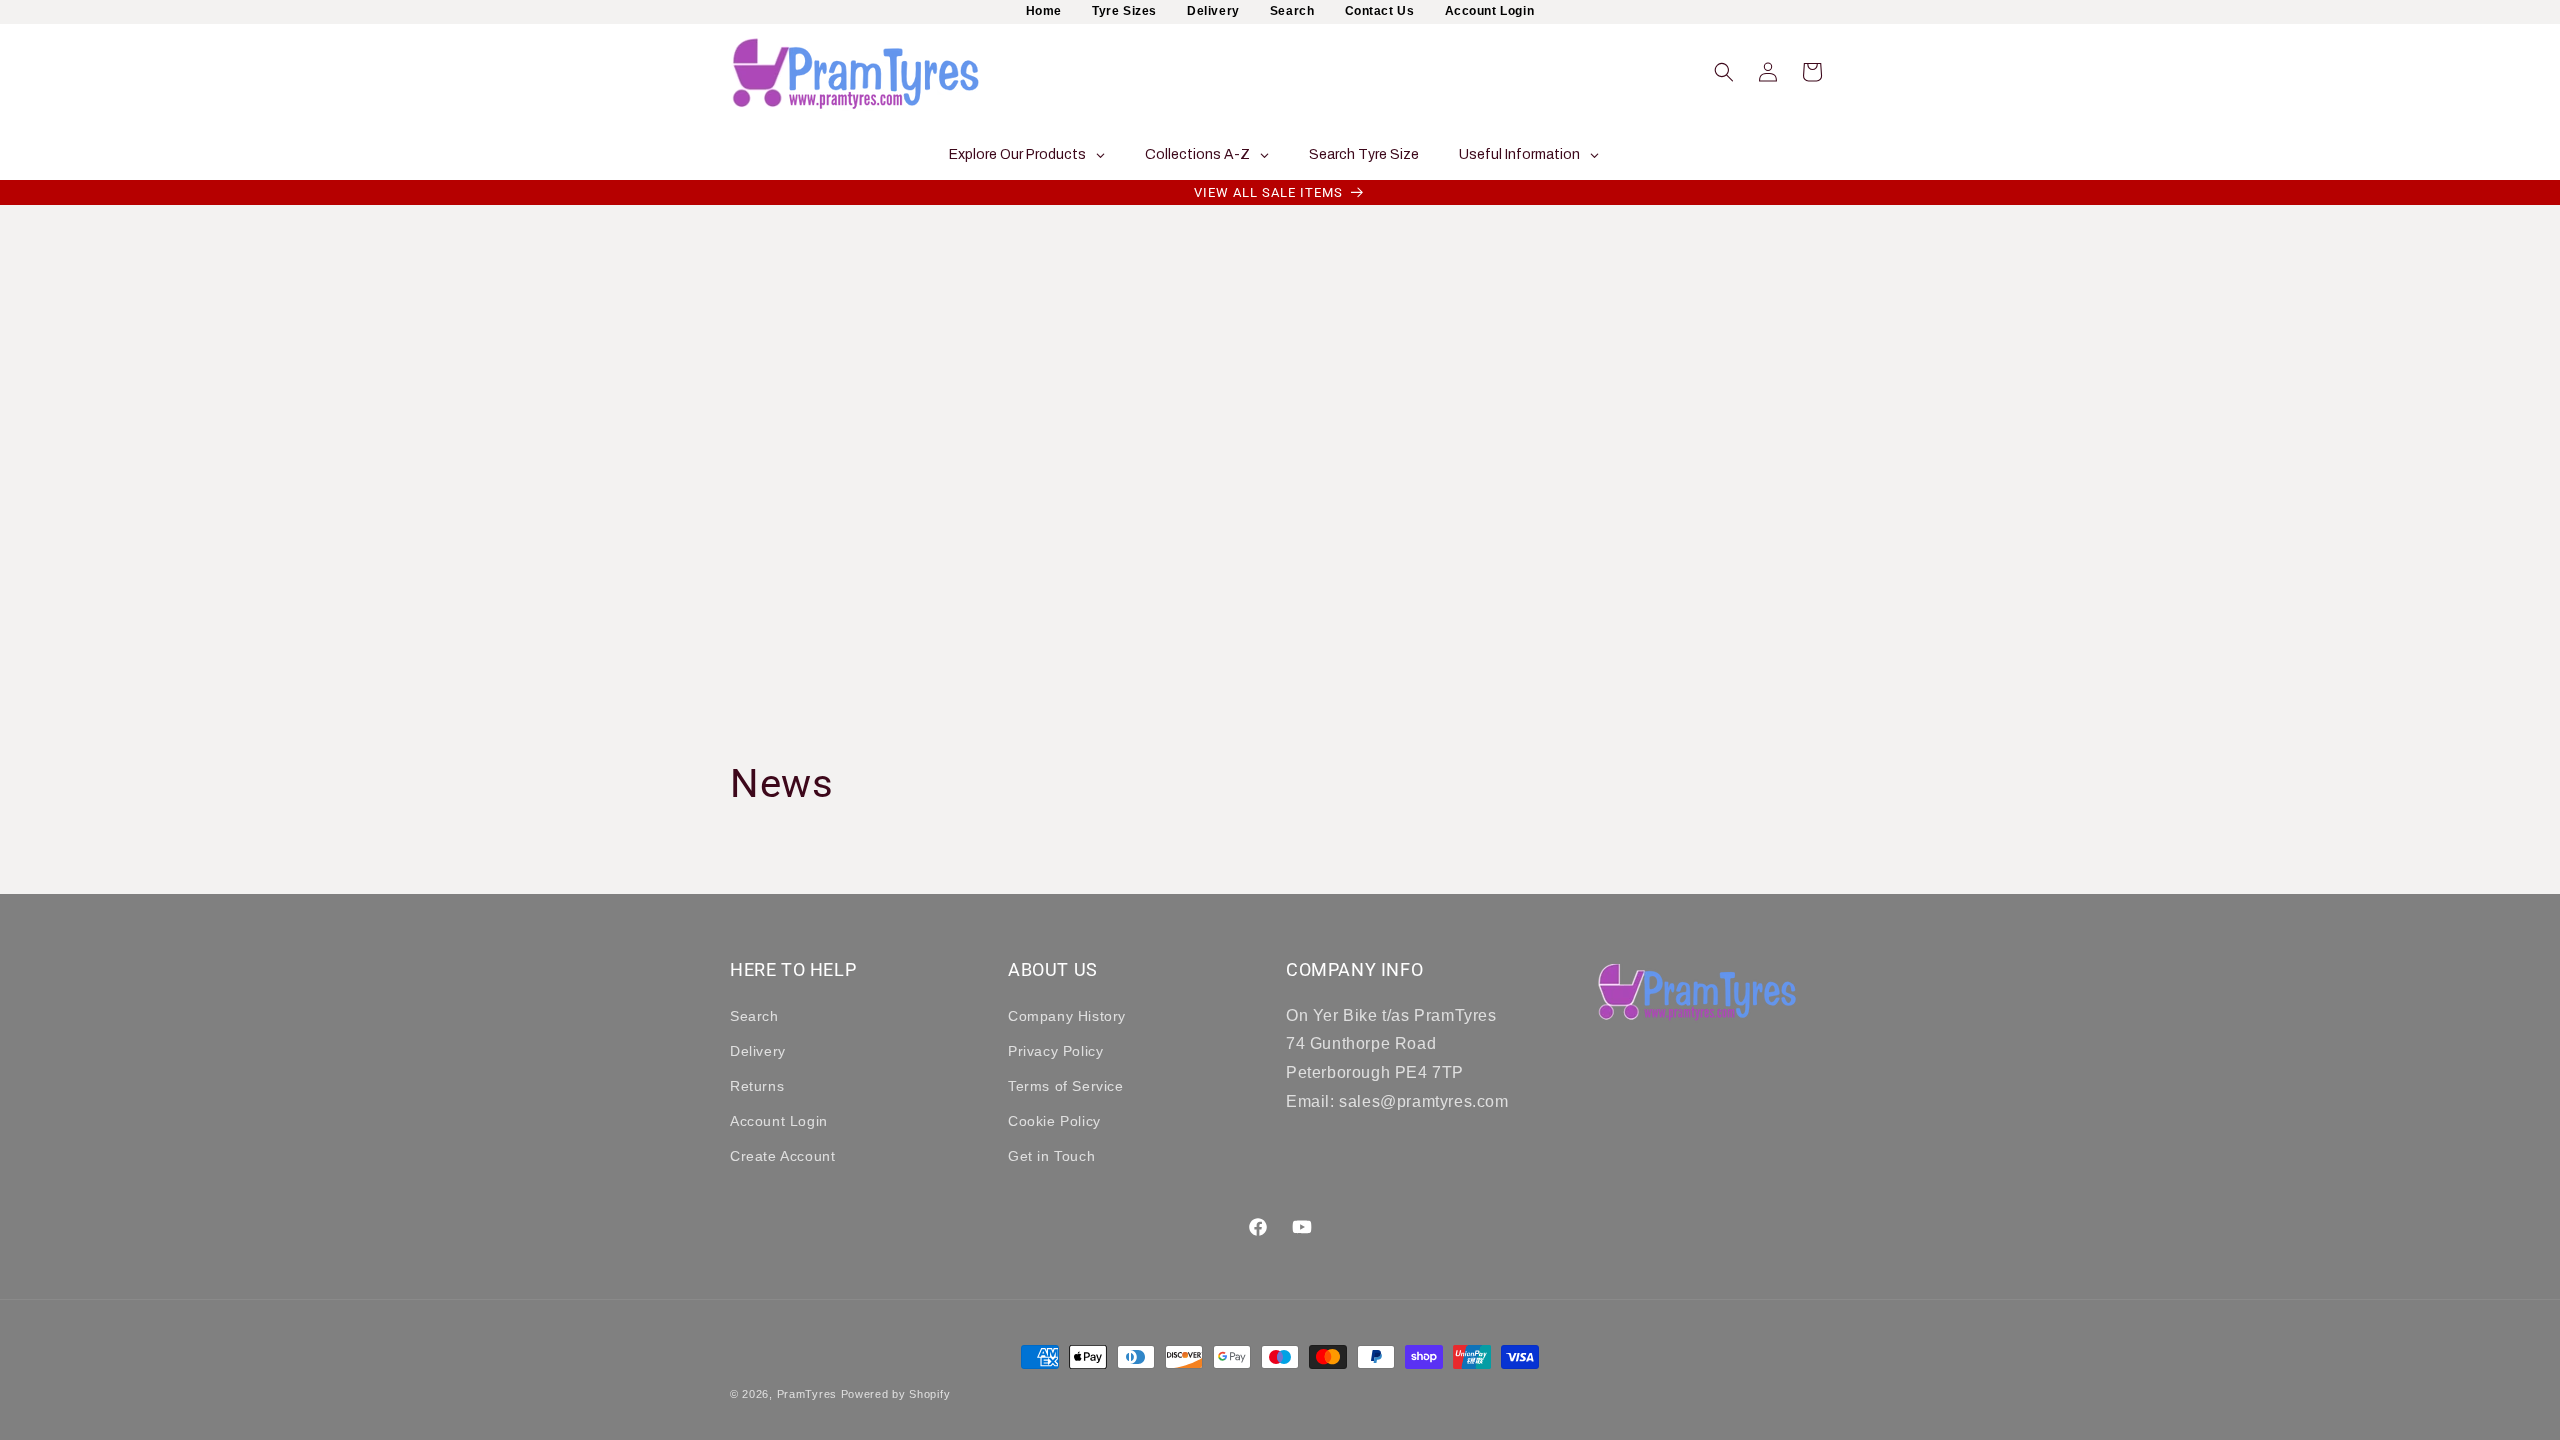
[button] (1724, 72)
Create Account (782, 1156)
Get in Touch (1051, 1156)
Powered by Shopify (896, 1394)
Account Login (1490, 11)
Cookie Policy (1054, 1121)
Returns (757, 1086)
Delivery (1213, 11)
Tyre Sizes (1124, 11)
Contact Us (1380, 11)
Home (1044, 11)
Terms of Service (1066, 1086)
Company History (1067, 1016)
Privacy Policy (1055, 1051)
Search (1292, 11)
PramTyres (807, 1394)
